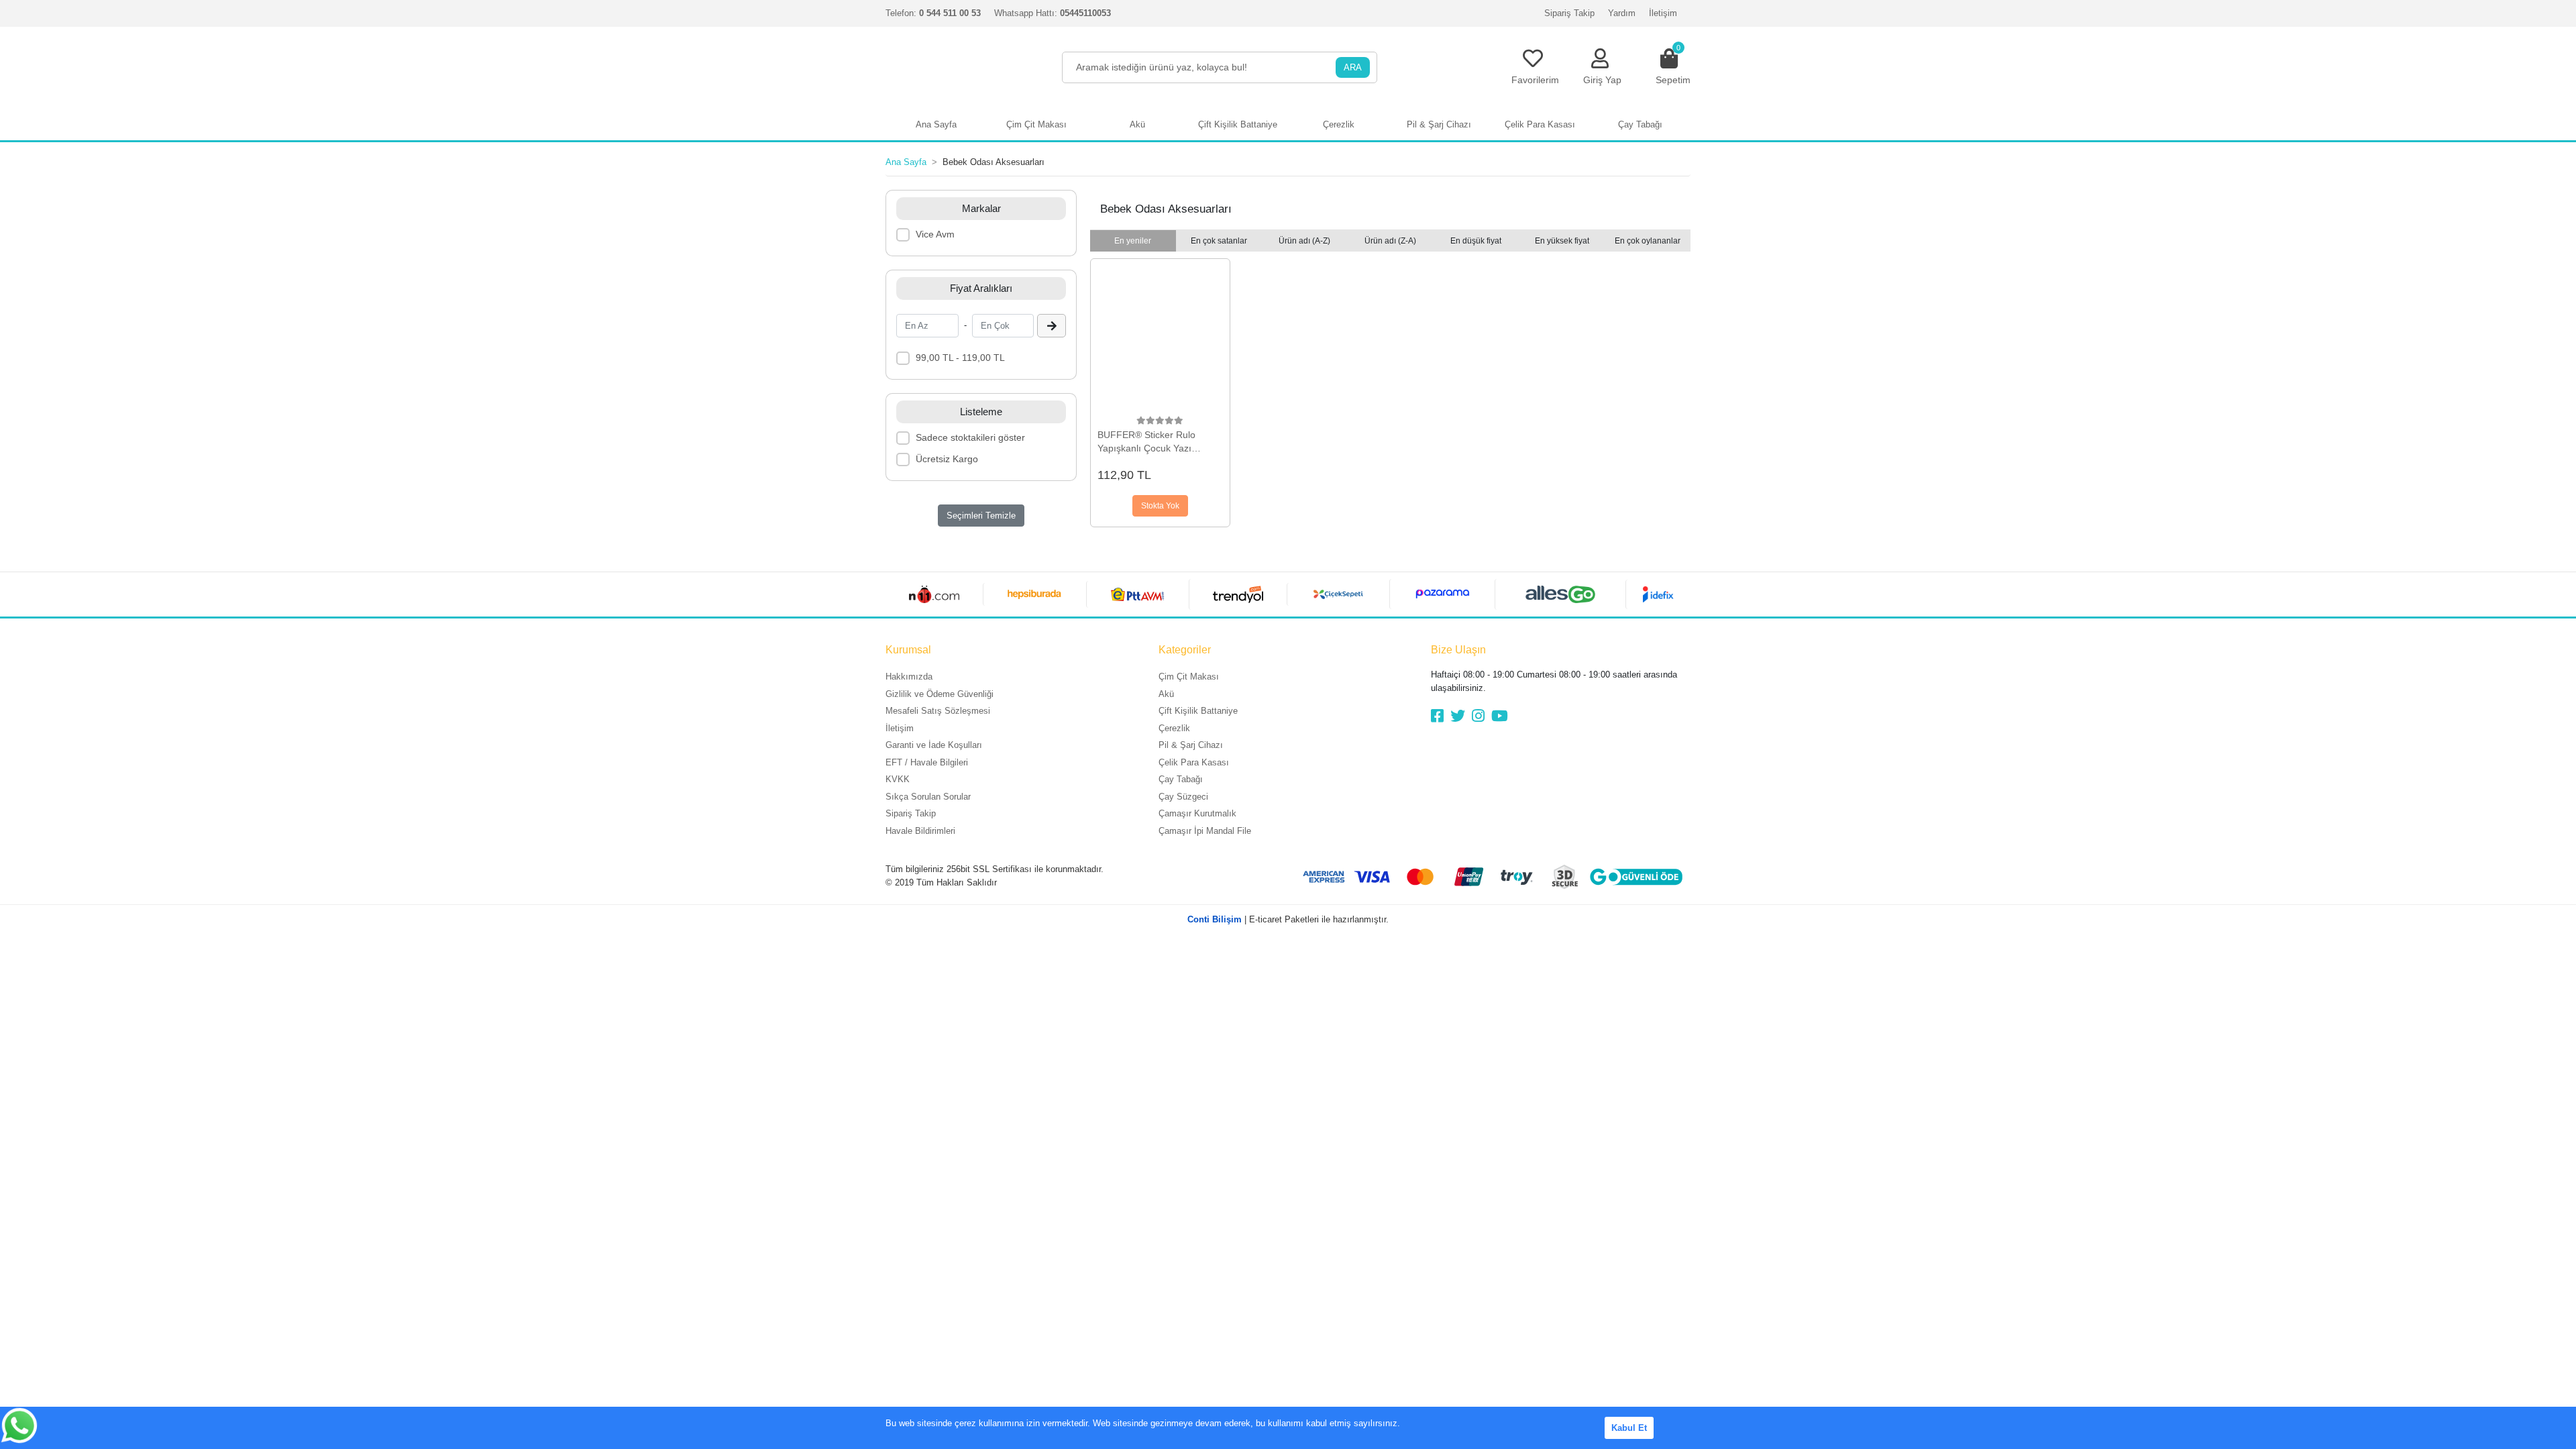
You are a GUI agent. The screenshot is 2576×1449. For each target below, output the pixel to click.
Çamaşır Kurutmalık (1197, 813)
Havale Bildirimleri (920, 831)
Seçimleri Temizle (981, 516)
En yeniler (1133, 241)
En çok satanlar (1219, 241)
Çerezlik (1174, 728)
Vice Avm (935, 234)
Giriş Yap (1602, 80)
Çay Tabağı (1181, 779)
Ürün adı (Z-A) (1390, 241)
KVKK (898, 779)
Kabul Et (1629, 1428)
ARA (1353, 67)
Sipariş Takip (1569, 13)
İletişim (1663, 13)
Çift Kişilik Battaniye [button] (1238, 124)
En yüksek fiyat (1562, 241)
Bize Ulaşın (1458, 650)
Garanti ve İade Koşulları (934, 745)
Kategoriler (1185, 650)
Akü (1166, 694)
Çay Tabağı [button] (1640, 124)
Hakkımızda (909, 677)
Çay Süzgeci (1183, 797)
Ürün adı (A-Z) (1304, 241)
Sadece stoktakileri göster (970, 437)
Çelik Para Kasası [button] (1540, 124)
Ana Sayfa (936, 124)
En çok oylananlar (1648, 241)
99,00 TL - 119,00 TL (960, 358)
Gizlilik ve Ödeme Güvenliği (940, 694)
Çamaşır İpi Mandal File (1205, 831)
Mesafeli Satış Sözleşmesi (938, 711)
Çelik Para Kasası (1194, 762)
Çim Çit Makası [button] (1036, 124)
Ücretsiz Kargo (947, 459)
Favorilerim (1535, 80)
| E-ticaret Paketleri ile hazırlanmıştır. (1288, 919)
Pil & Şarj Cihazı (1191, 745)
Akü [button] (1137, 124)
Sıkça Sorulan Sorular (928, 797)
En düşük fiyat (1476, 241)
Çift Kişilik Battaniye (1198, 711)
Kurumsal (908, 650)
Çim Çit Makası (1189, 677)
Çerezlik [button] (1339, 124)
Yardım (1622, 13)
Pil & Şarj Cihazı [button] (1439, 124)
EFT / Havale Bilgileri (927, 762)
